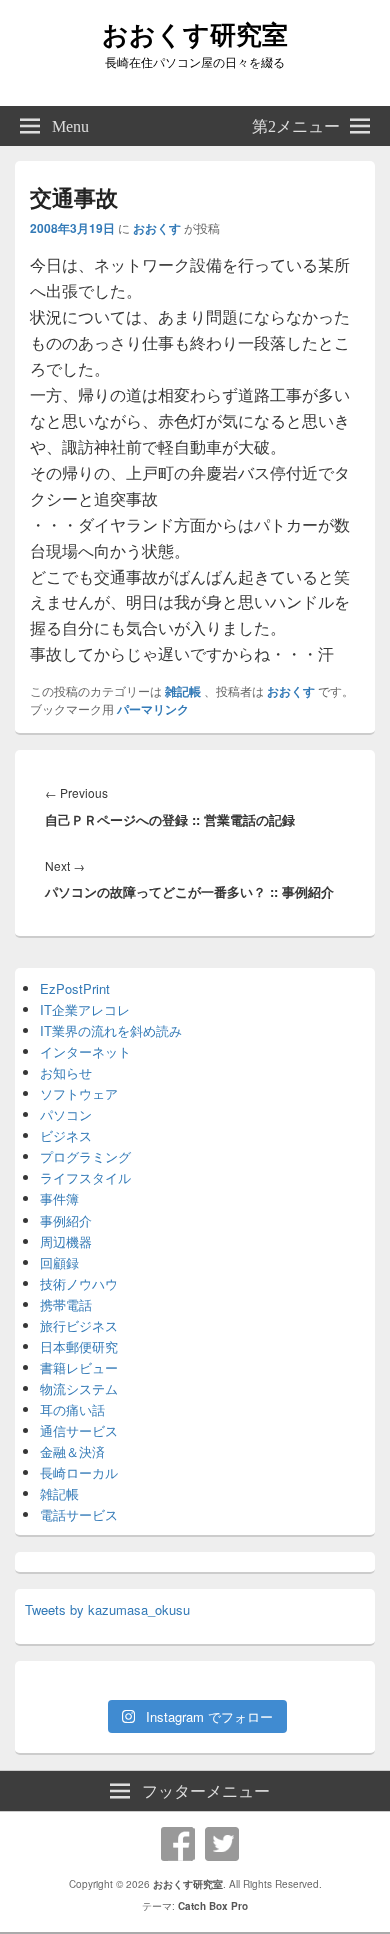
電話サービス (79, 1514)
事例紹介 (66, 1220)
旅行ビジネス (79, 1325)
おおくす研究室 (195, 33)
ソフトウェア (79, 1093)
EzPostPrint (75, 988)
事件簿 (59, 1198)
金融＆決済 (72, 1451)
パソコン (66, 1114)
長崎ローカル (79, 1472)
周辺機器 (66, 1241)
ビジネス (66, 1135)
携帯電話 (66, 1304)
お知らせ (66, 1072)
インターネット (85, 1051)
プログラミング (85, 1156)
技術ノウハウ (79, 1283)
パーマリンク (153, 709)
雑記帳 (183, 691)
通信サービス (79, 1430)
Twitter (222, 1844)
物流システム (79, 1388)
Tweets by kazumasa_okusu (107, 1609)
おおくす (157, 228)
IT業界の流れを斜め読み (111, 1030)
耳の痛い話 (72, 1409)
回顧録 (59, 1262)
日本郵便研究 (79, 1346)
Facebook (178, 1844)
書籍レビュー (79, 1367)
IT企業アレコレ (85, 1009)
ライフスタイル (85, 1177)
